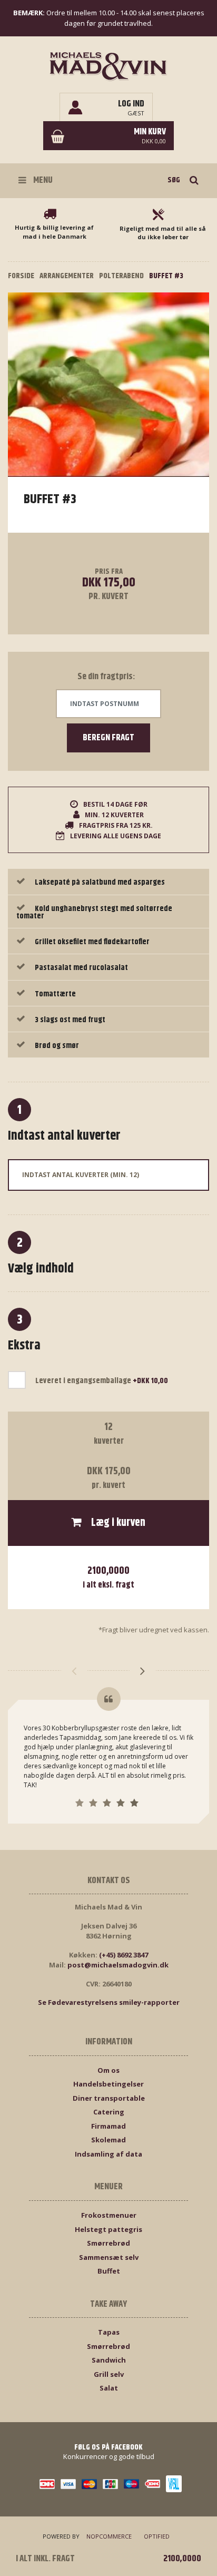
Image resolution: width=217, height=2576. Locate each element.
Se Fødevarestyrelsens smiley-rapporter (109, 2002)
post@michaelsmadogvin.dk (118, 1965)
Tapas (109, 2332)
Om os (108, 2070)
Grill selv (109, 2374)
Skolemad (108, 2140)
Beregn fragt (108, 738)
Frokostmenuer (109, 2215)
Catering (109, 2112)
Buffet (109, 2271)
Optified (157, 2536)
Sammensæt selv (109, 2257)
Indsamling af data (108, 2154)
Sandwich (109, 2360)
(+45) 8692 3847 (124, 1955)
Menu (42, 180)
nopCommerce (109, 2536)
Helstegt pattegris (108, 2229)
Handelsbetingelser (108, 2084)
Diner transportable (109, 2098)
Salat (109, 2388)
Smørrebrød (108, 2243)
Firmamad (108, 2126)
